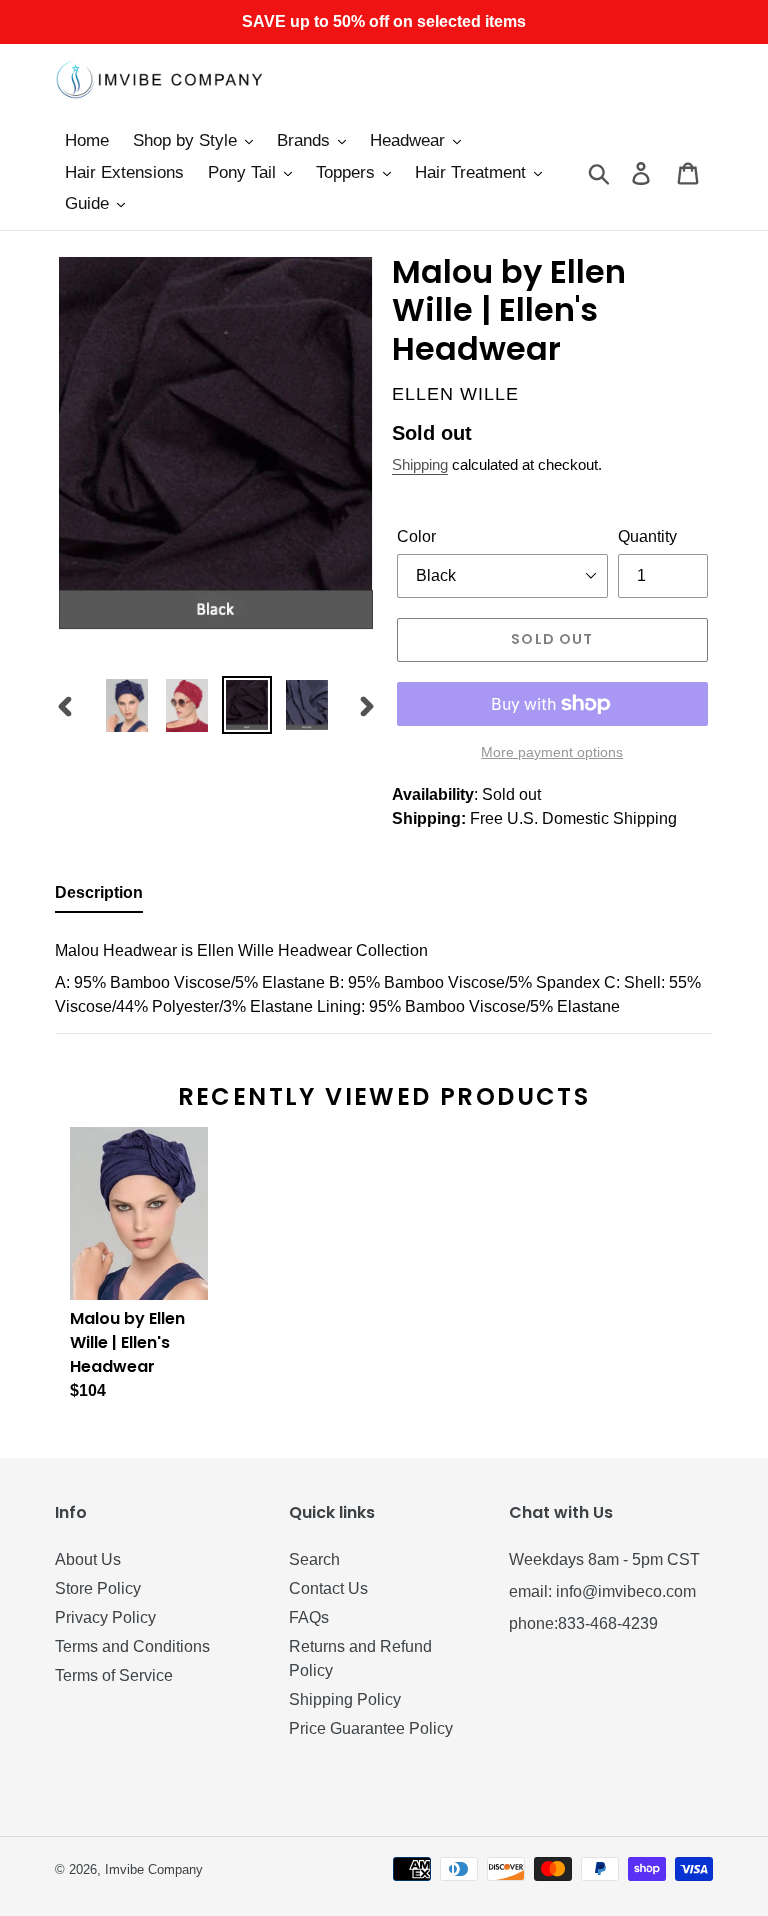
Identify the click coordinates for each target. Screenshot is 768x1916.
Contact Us (328, 1588)
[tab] (99, 897)
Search (314, 1559)
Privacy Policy (105, 1617)
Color (416, 536)
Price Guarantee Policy (371, 1728)
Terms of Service (114, 1675)
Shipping (420, 464)
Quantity (647, 536)
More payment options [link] (552, 752)
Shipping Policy (345, 1699)
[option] (127, 705)
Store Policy (98, 1588)
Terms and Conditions (132, 1646)
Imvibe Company (154, 1869)
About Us (88, 1559)
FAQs (309, 1617)
